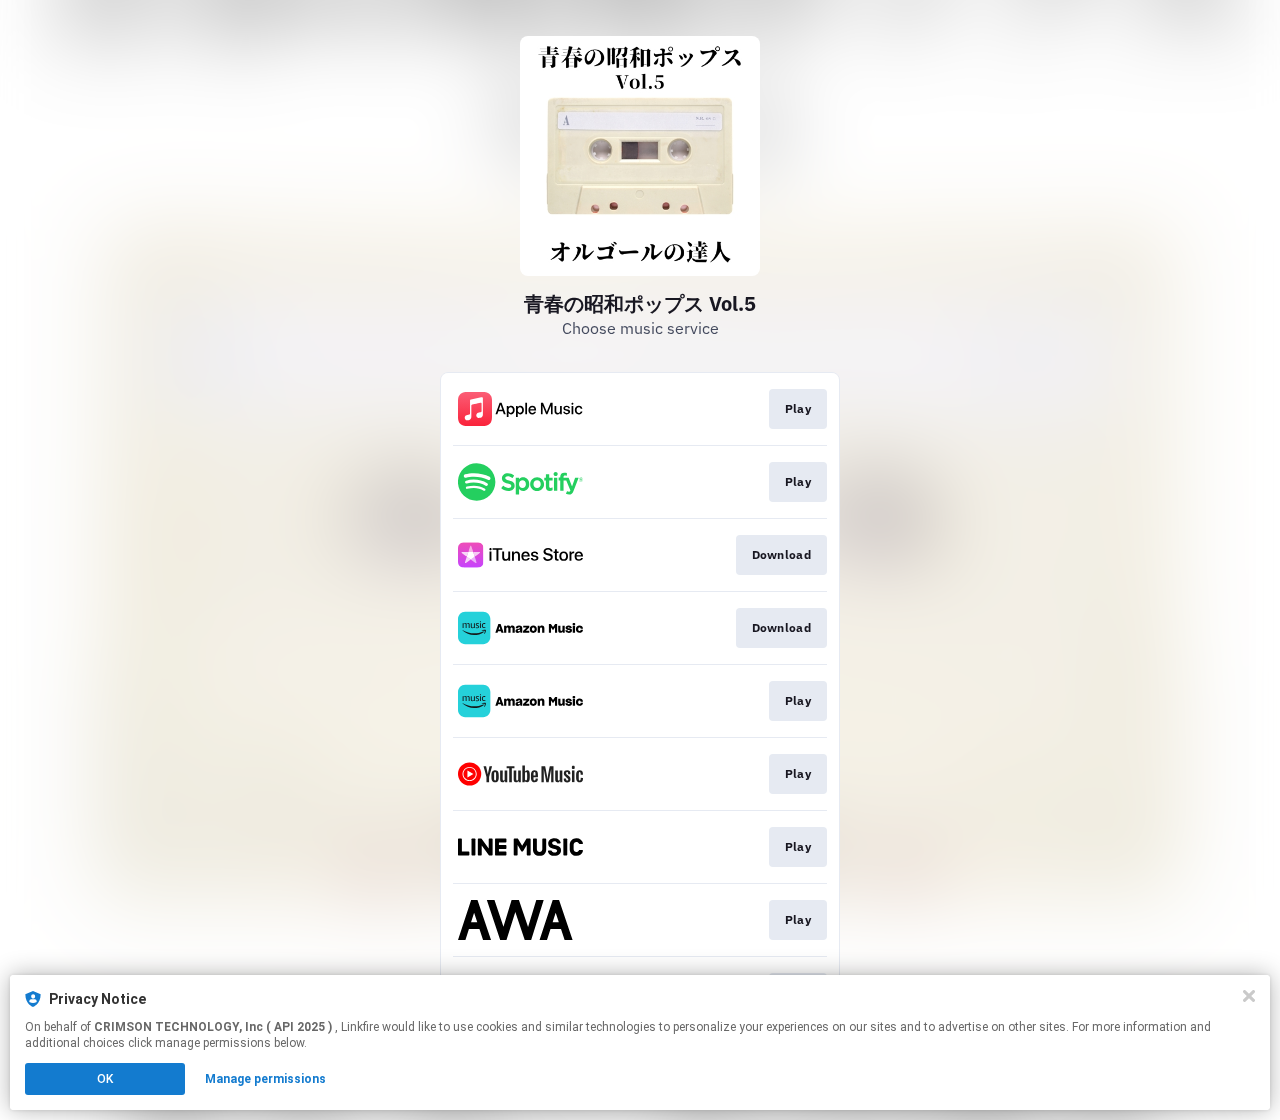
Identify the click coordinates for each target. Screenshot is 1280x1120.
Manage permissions (265, 1079)
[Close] (1249, 996)
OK (105, 1079)
